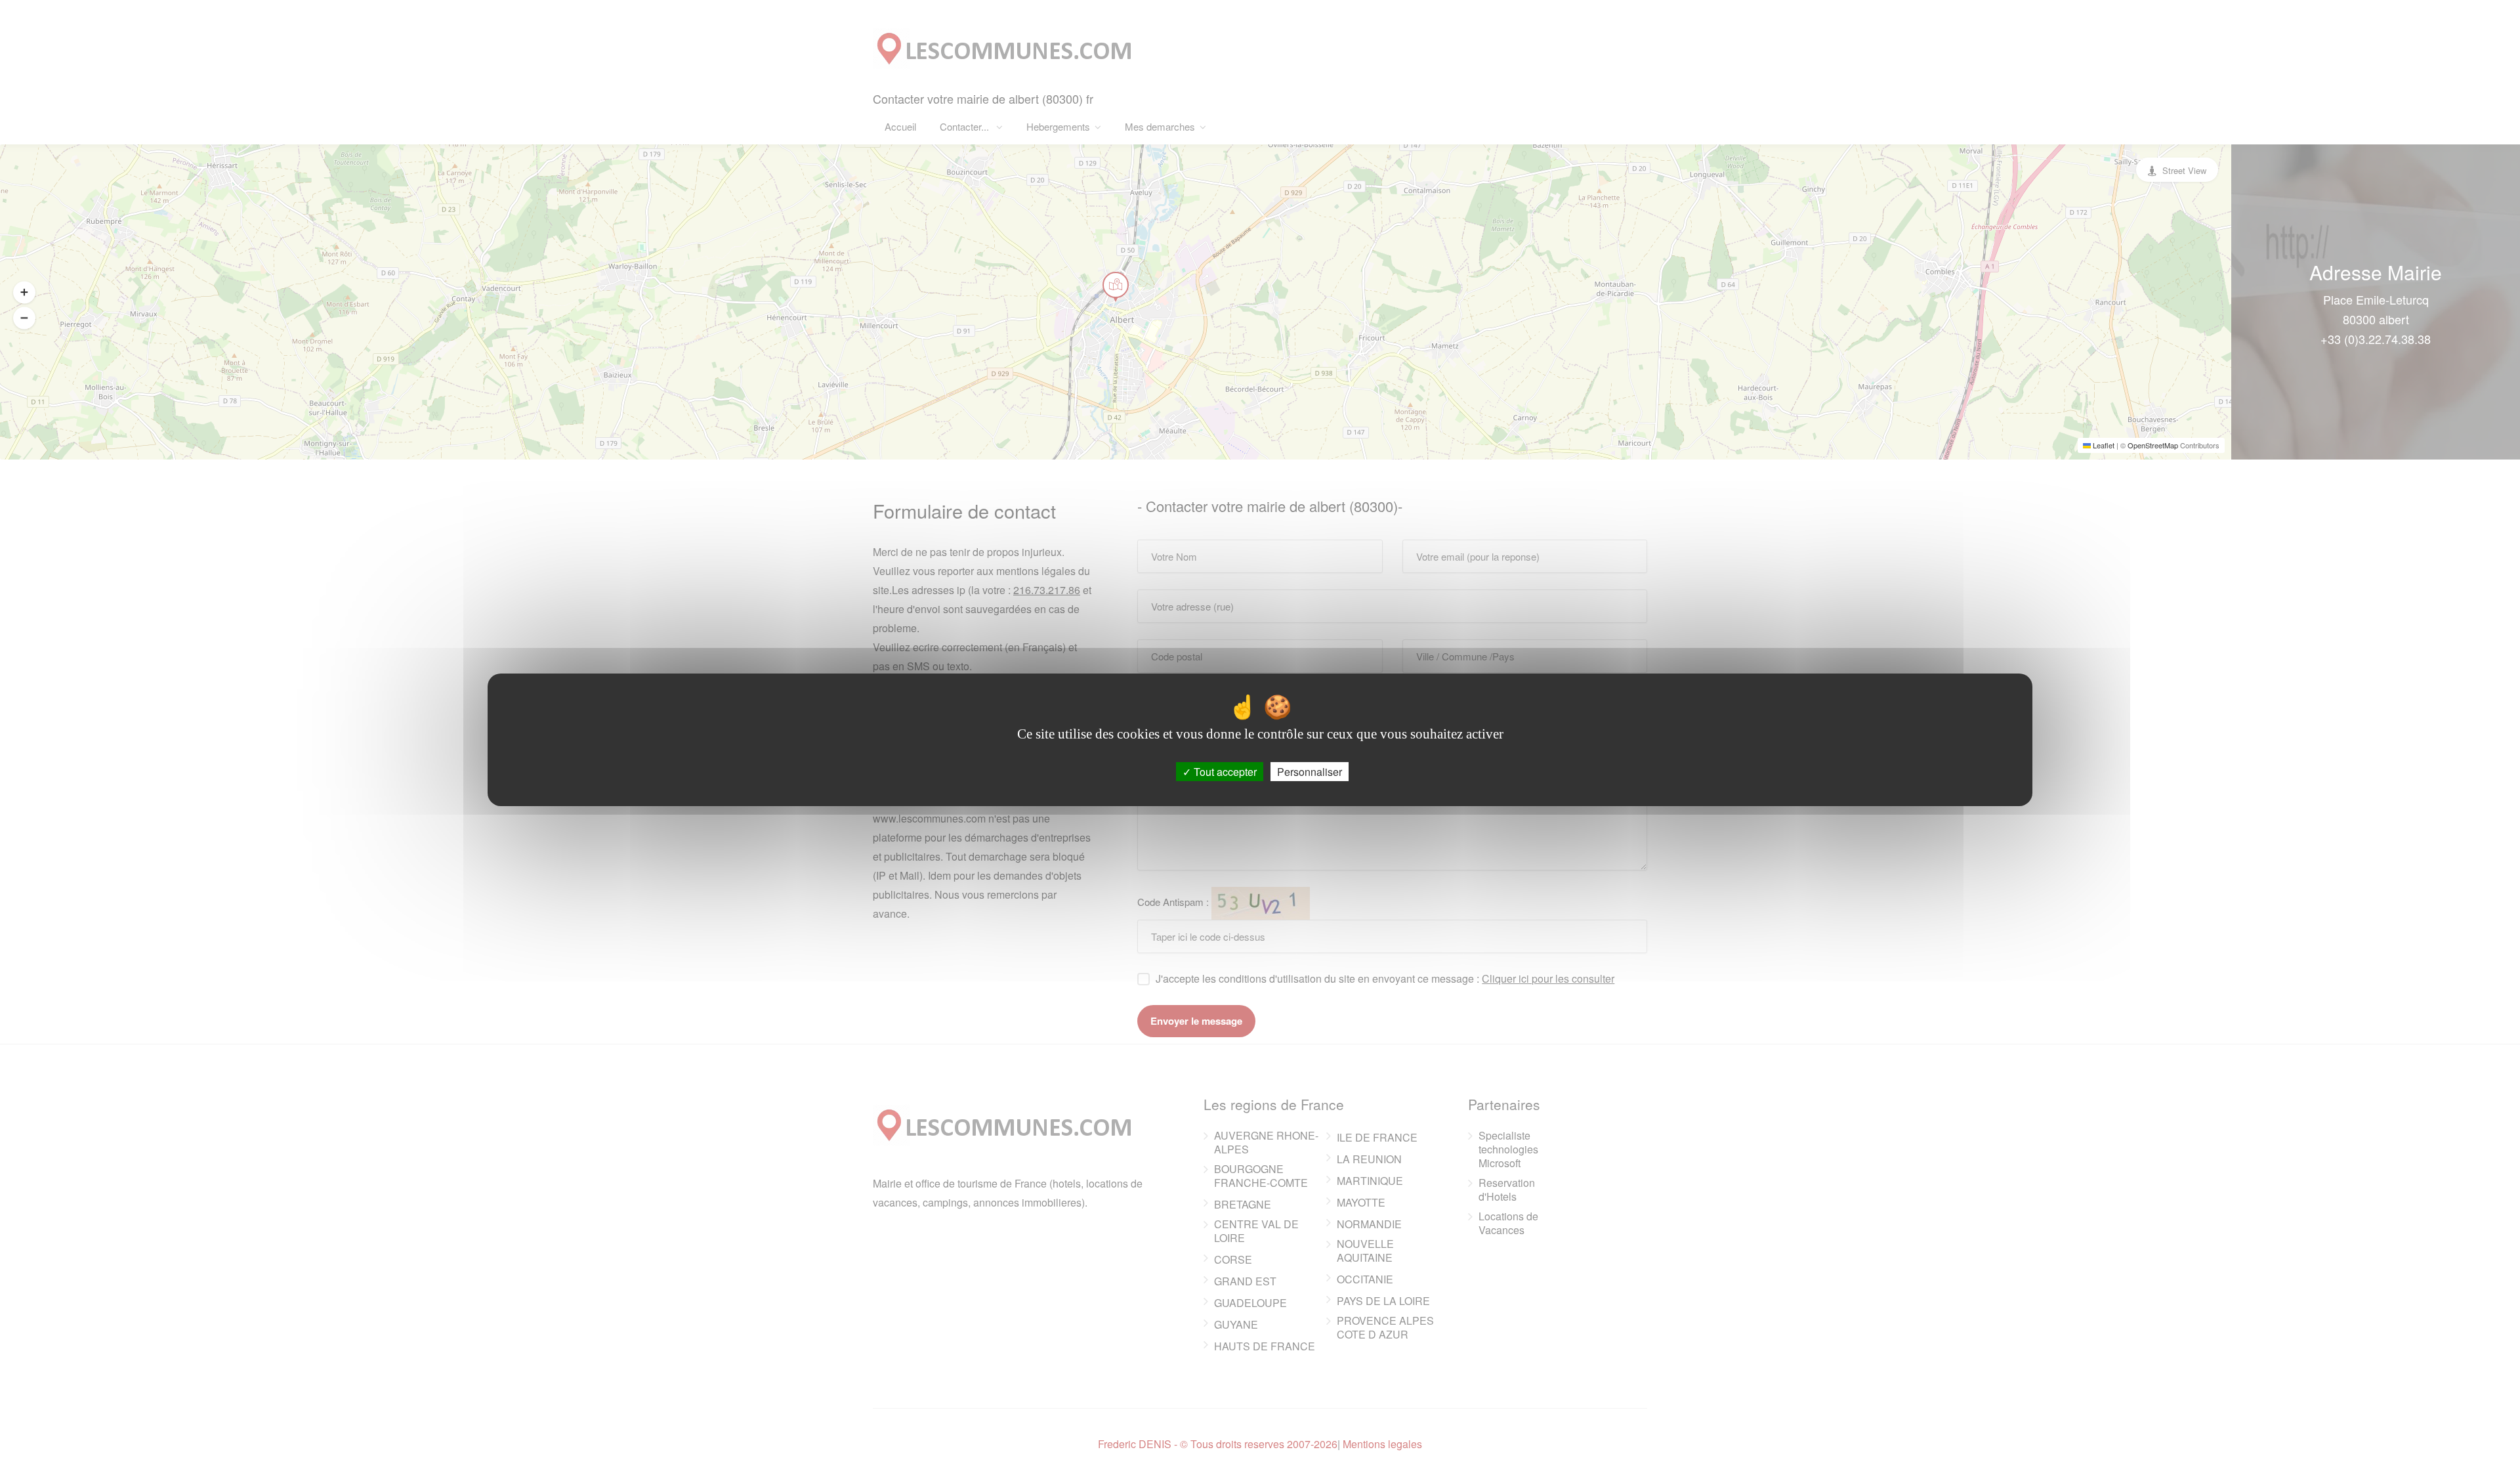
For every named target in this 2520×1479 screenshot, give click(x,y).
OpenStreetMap (2153, 445)
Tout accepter (1224, 771)
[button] (24, 292)
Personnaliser (1310, 771)
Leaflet (2103, 445)
